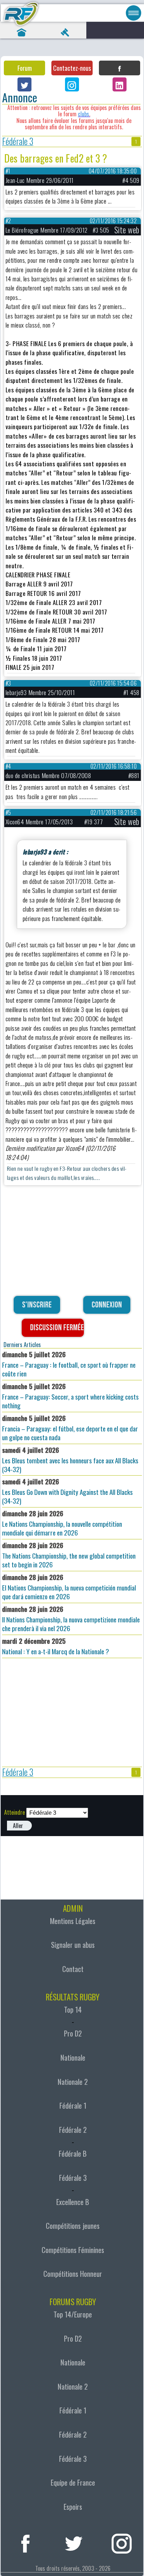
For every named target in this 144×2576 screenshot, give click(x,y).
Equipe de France (73, 2482)
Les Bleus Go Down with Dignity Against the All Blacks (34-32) (67, 1491)
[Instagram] (72, 84)
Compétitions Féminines (73, 2250)
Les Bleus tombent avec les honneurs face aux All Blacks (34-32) (70, 1459)
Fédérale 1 (73, 2106)
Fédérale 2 (73, 2130)
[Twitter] (24, 84)
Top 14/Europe (73, 2314)
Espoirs (73, 2507)
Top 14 (73, 2010)
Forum (25, 68)
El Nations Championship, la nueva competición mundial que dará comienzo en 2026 (69, 1587)
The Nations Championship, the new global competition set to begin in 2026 (69, 1555)
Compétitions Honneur (73, 2274)
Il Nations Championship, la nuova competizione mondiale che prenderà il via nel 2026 (71, 1619)
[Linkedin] (120, 84)
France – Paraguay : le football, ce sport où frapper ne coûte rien (69, 1364)
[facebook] (26, 2542)
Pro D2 (73, 2033)
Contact (73, 1969)
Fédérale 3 (18, 142)
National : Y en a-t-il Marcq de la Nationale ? (56, 1646)
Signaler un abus (73, 1945)
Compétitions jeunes (73, 2226)
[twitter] (74, 2542)
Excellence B (73, 2202)
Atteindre (15, 1812)
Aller (18, 1826)
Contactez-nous (72, 68)
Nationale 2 (73, 2082)
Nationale (73, 2058)
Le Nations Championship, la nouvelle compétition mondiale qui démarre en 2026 (62, 1523)
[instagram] (122, 2542)
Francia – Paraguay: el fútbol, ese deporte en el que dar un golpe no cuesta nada (70, 1428)
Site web (127, 230)
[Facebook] (120, 68)
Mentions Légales (73, 1921)
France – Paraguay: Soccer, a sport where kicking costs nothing (70, 1396)
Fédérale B (73, 2153)
